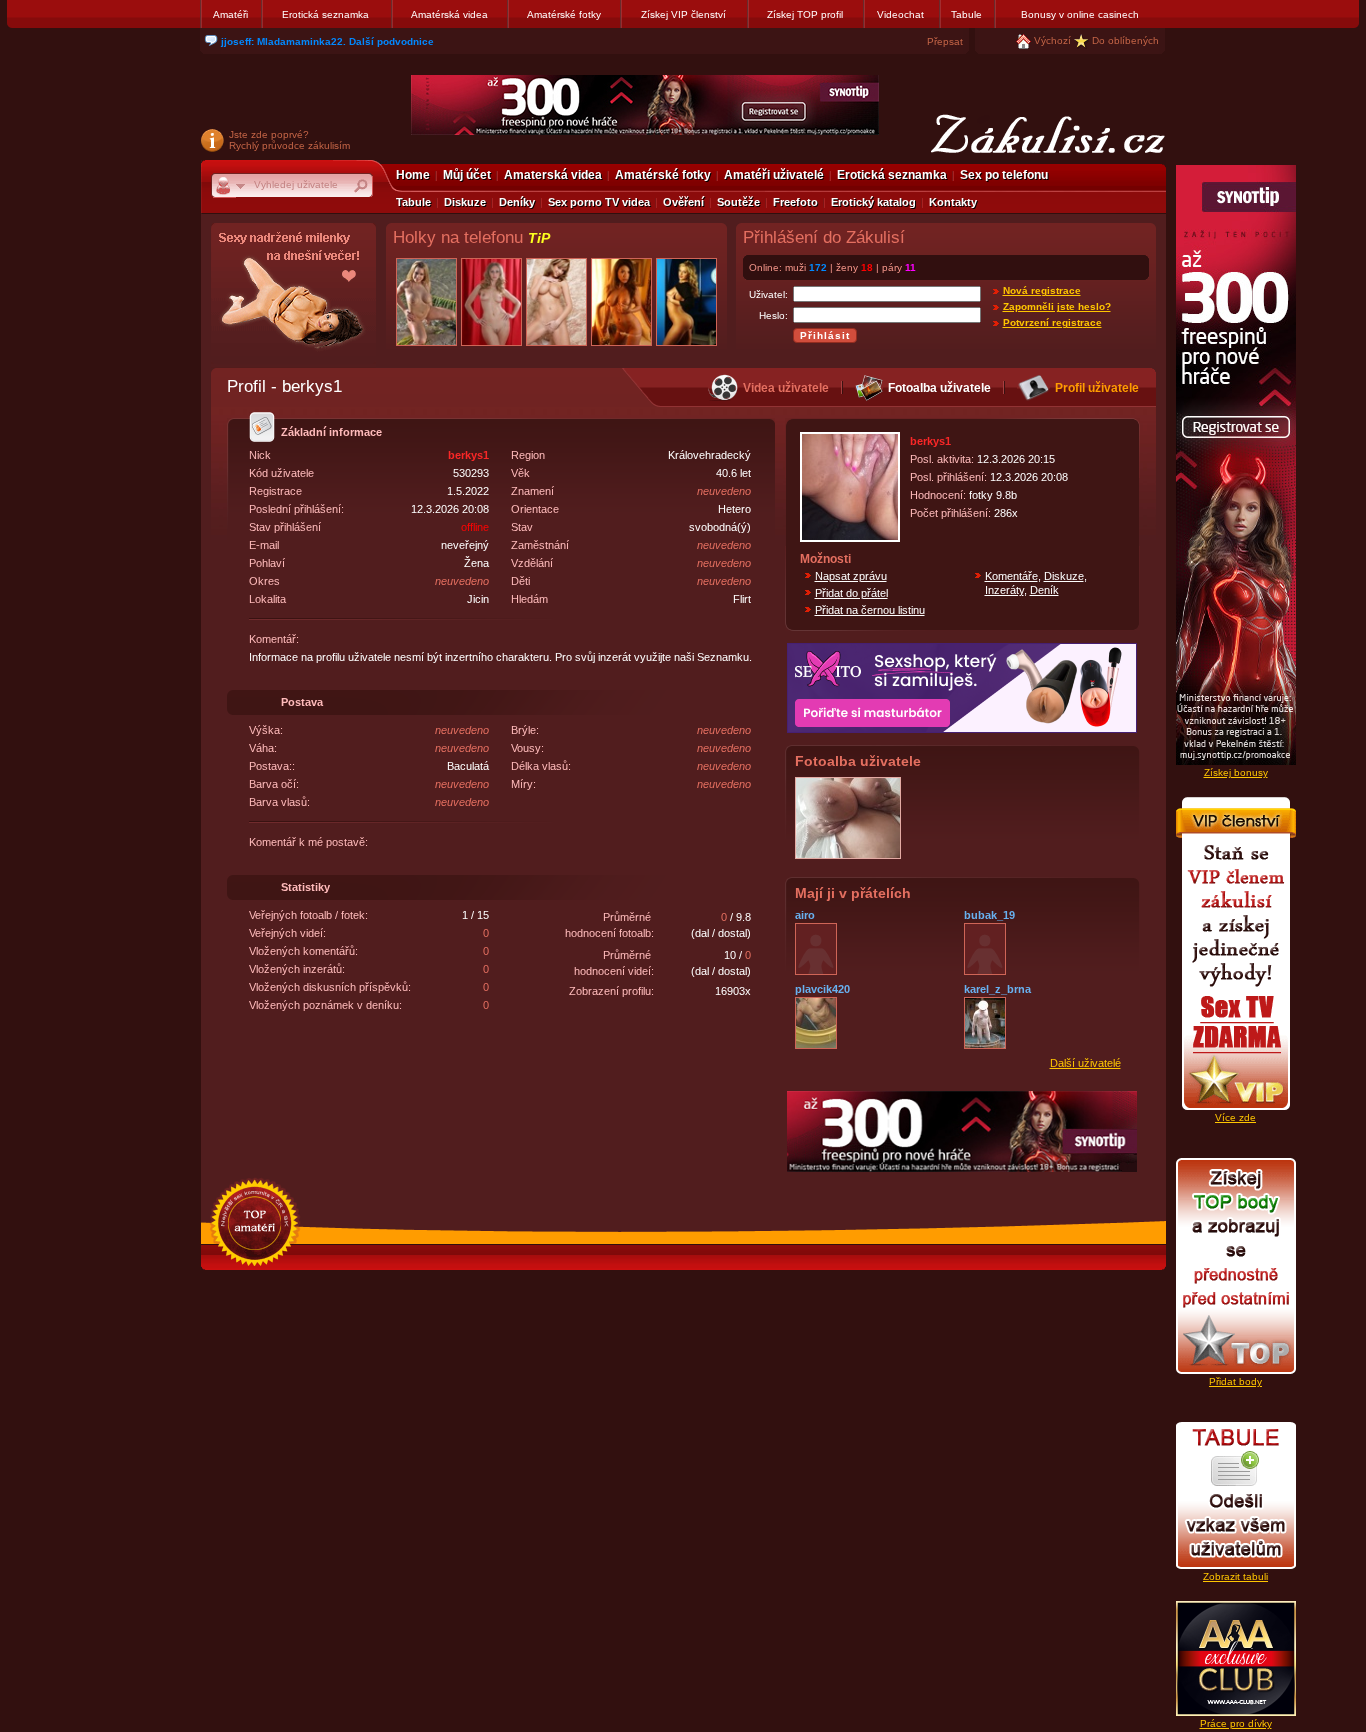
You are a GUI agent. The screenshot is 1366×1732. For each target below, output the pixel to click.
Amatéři (230, 14)
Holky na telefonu (471, 237)
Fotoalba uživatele (939, 388)
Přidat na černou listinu (870, 610)
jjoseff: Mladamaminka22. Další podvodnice (327, 41)
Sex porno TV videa (599, 202)
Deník (1044, 590)
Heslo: (773, 315)
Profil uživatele (1097, 388)
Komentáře (1011, 576)
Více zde (1235, 1117)
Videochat (900, 14)
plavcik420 (822, 989)
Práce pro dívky (1236, 1723)
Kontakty (953, 202)
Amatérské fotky (564, 14)
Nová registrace (1042, 290)
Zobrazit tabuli (1235, 1576)
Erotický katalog (873, 202)
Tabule (966, 14)
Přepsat (945, 41)
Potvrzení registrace (1052, 322)
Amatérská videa (449, 14)
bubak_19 (989, 915)
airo (805, 915)
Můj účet (467, 175)
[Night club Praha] (293, 295)
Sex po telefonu (1004, 175)
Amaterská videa (553, 175)
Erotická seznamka (325, 14)
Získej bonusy (1236, 772)
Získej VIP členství (683, 14)
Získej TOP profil (805, 14)
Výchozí (1052, 40)
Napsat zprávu (851, 576)
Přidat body (1235, 1381)
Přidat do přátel (851, 593)
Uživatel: (768, 294)
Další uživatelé (1085, 1063)
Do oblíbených (1125, 40)
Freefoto (795, 202)
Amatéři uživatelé (774, 175)
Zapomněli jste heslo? (1057, 306)
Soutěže (738, 202)
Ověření (683, 202)
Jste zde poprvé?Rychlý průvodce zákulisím (289, 140)
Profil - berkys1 (284, 386)
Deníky (517, 202)
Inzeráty (1004, 590)
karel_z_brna (997, 989)
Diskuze (465, 202)
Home (413, 175)
